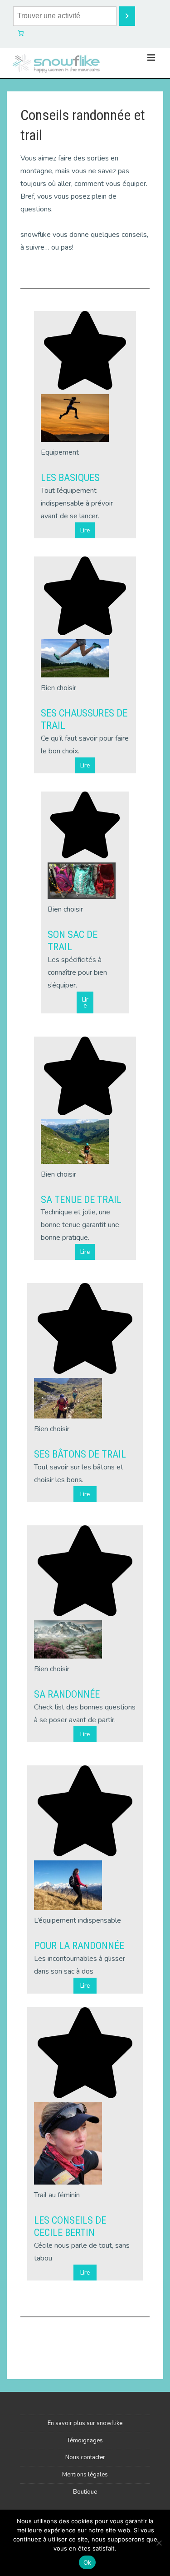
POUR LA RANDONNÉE (79, 1946)
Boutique (85, 2492)
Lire (85, 530)
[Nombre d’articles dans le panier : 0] (21, 33)
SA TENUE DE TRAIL (81, 1200)
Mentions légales (85, 2475)
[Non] (159, 2543)
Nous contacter (85, 2457)
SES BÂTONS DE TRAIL (80, 1454)
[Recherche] (127, 16)
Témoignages (85, 2441)
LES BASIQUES (70, 478)
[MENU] (151, 58)
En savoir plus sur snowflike (85, 2423)
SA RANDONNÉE (67, 1694)
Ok (87, 2562)
